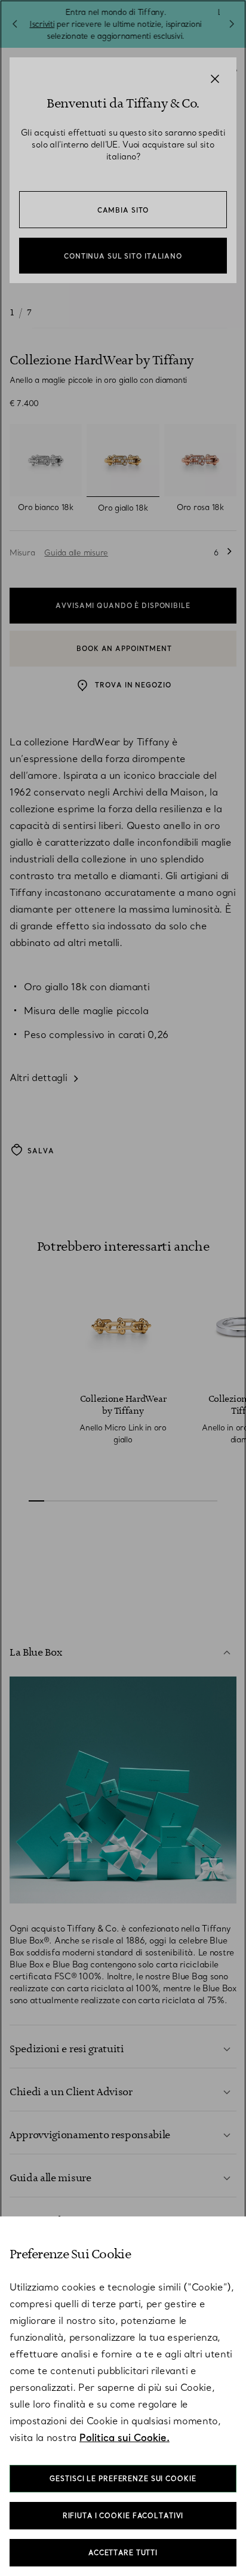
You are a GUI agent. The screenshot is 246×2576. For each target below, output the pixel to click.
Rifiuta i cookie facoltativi (123, 2516)
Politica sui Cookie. (124, 2437)
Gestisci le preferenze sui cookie (123, 2479)
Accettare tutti (123, 2553)
